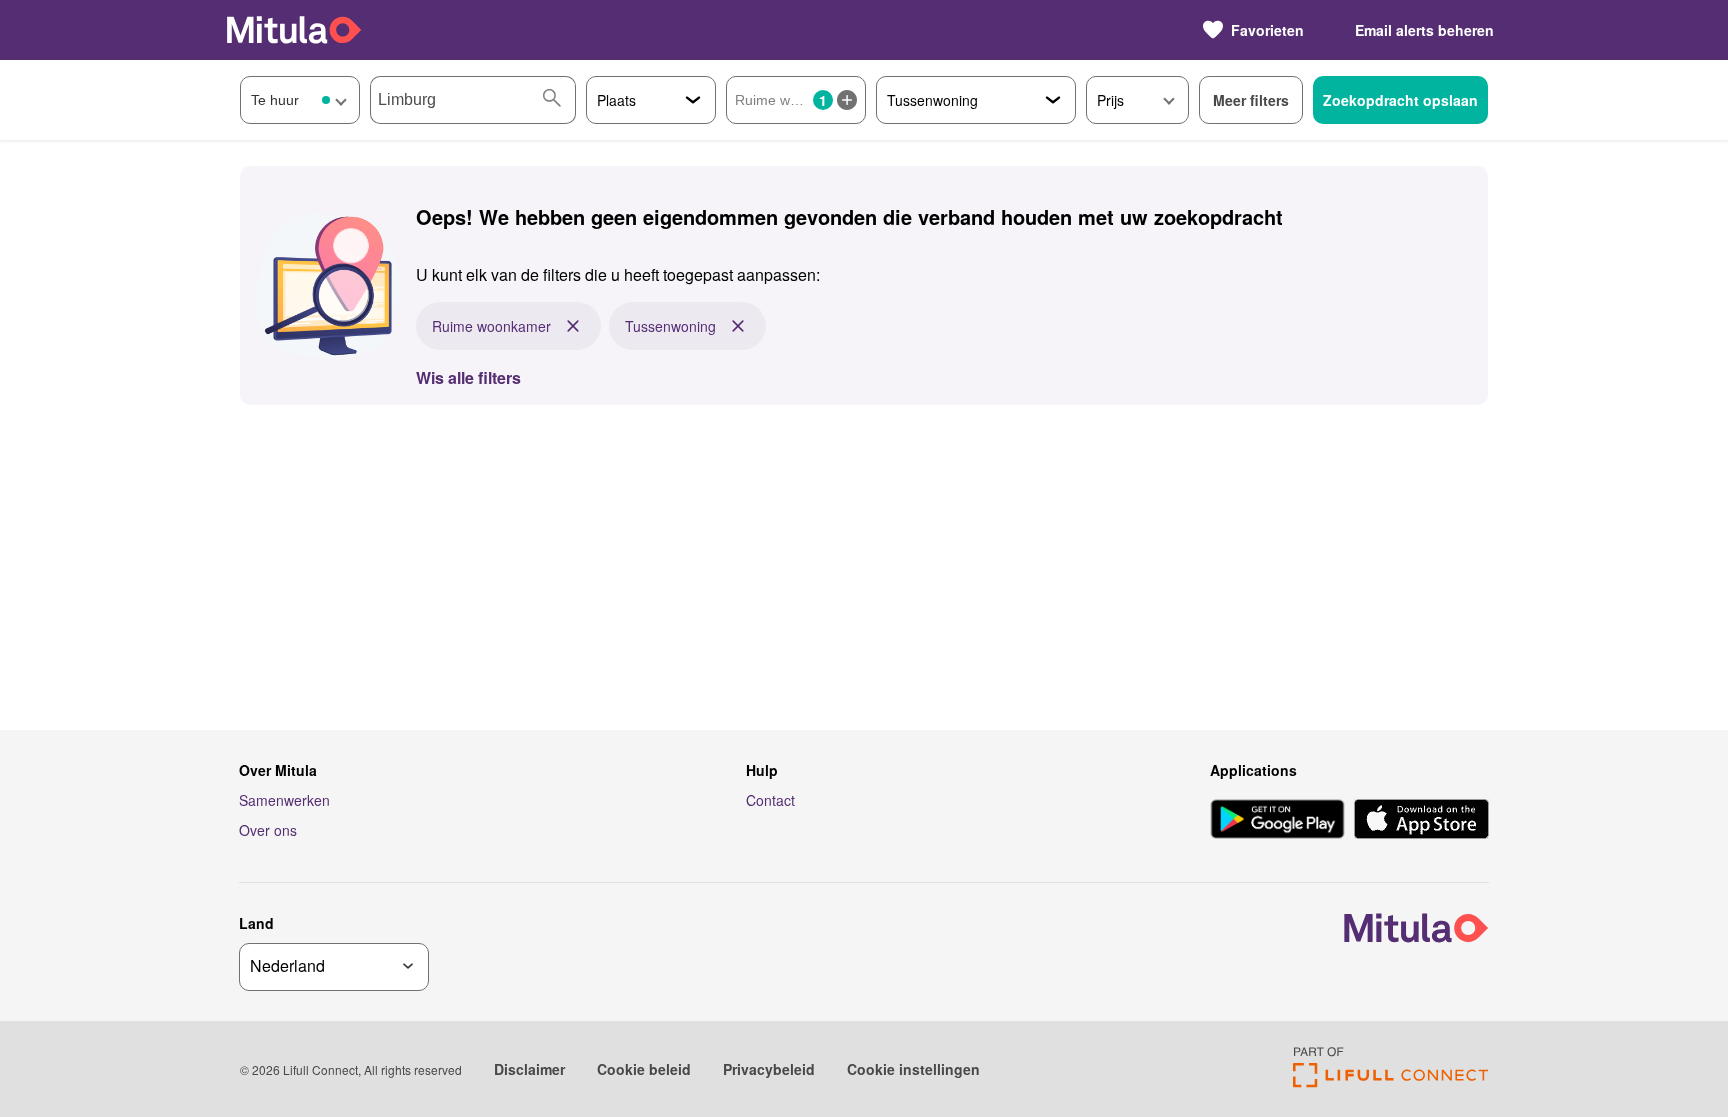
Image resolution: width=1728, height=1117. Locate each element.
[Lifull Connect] (1390, 1081)
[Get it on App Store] (1421, 821)
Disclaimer (529, 1069)
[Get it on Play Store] (1277, 821)
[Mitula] (294, 29)
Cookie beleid (644, 1069)
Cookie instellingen (913, 1069)
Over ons (268, 830)
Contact (770, 800)
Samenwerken (284, 800)
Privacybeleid (769, 1069)
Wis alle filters (468, 377)
